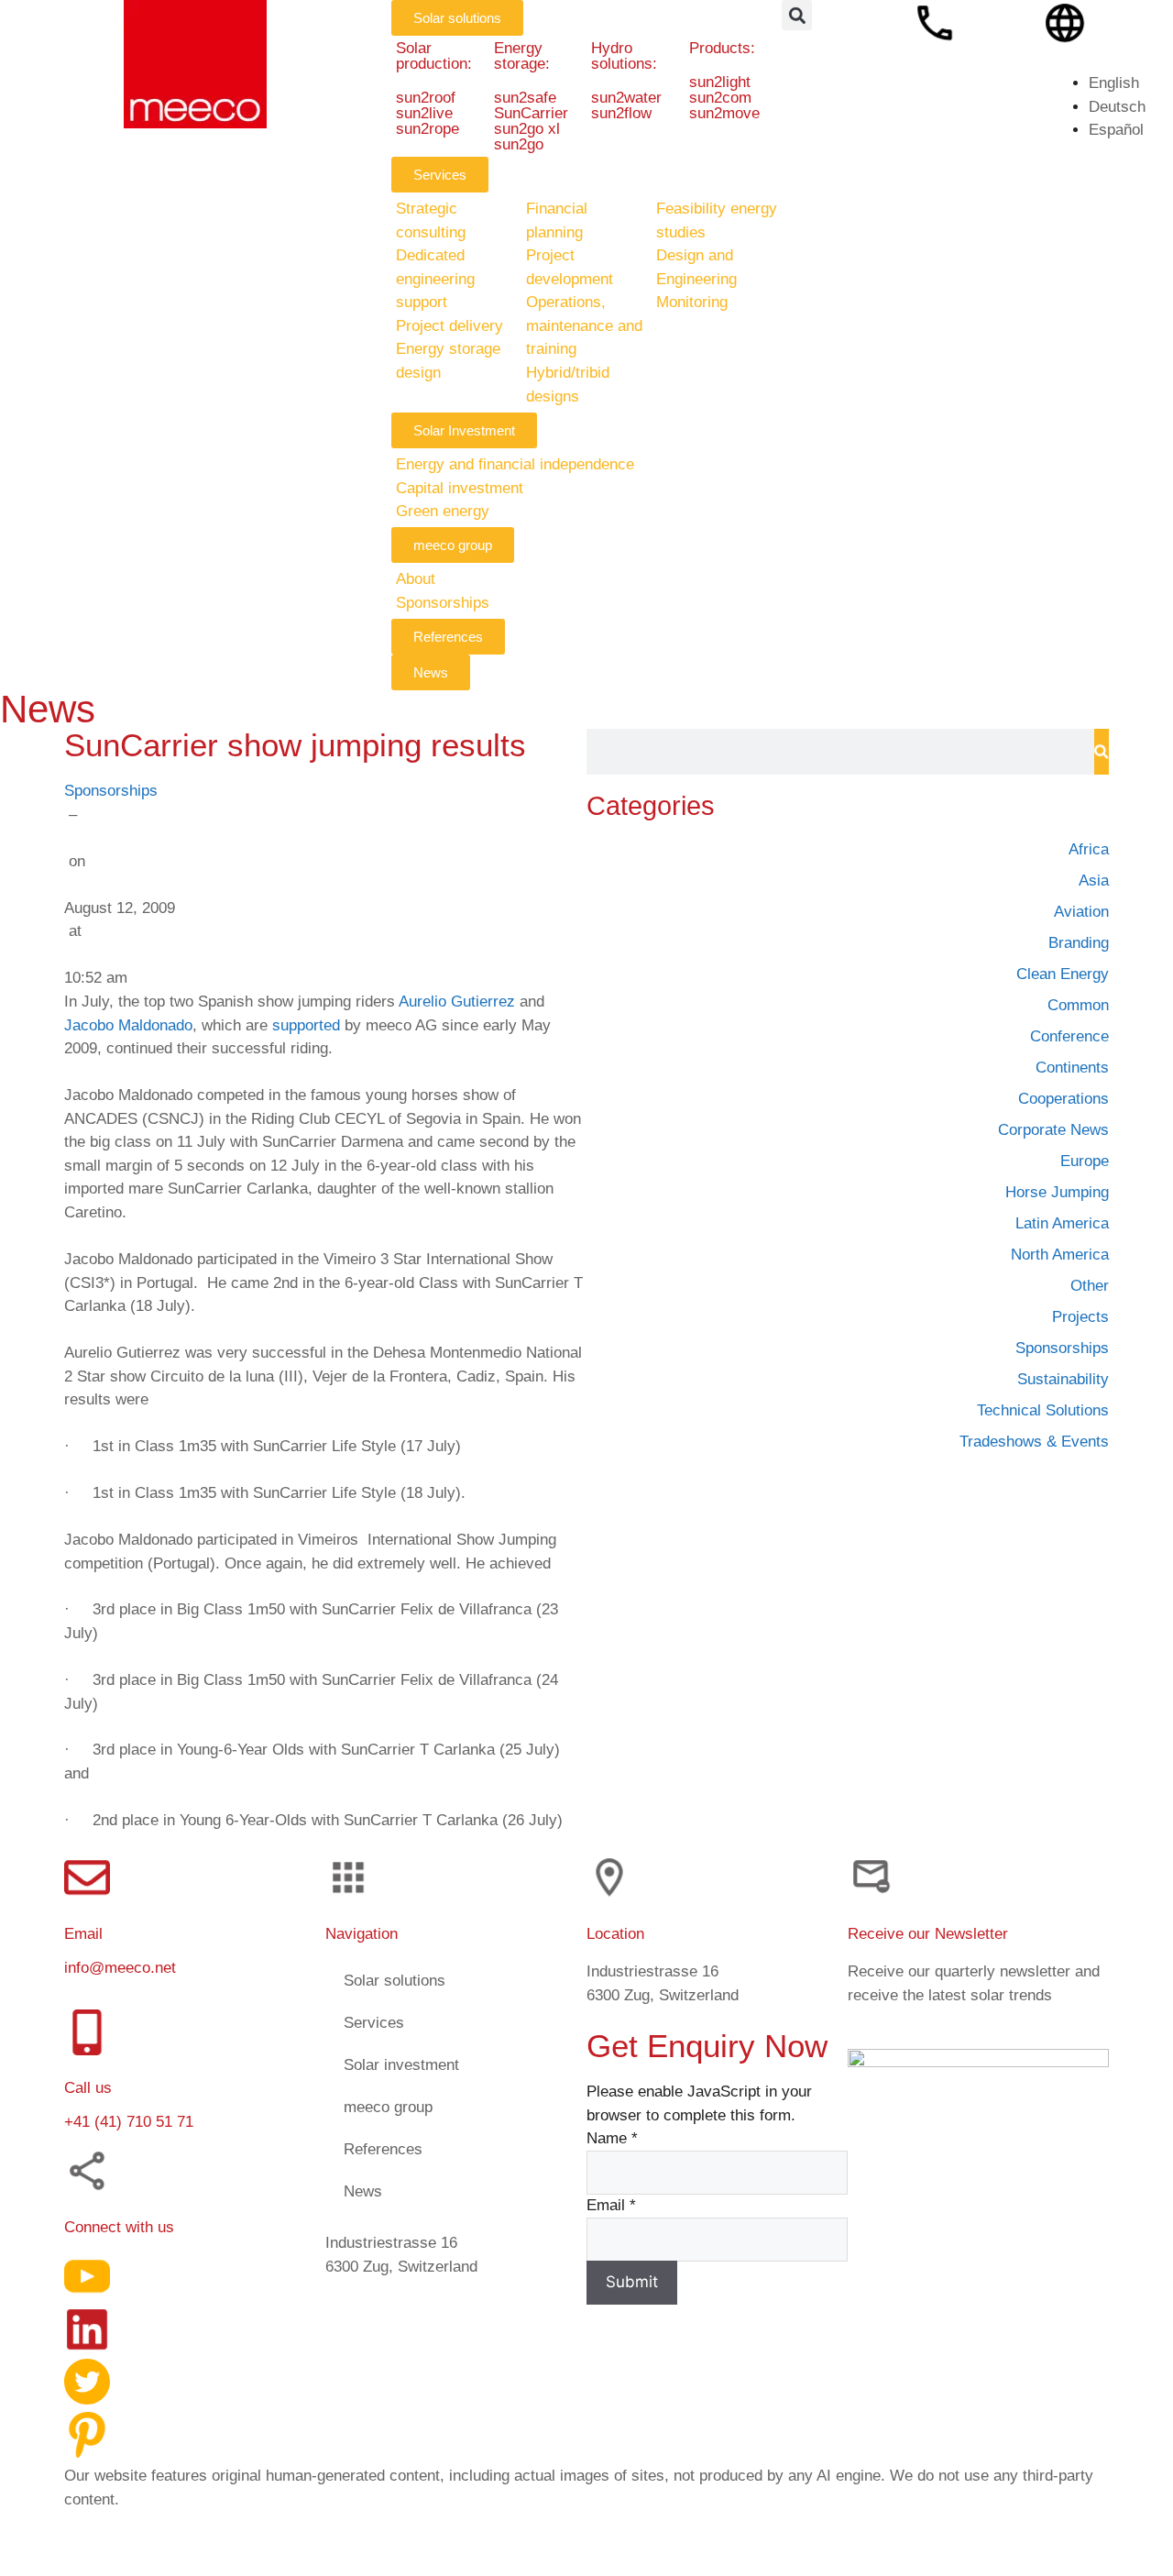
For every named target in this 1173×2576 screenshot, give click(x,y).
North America (1060, 1255)
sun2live (424, 113)
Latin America (1062, 1223)
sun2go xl (526, 129)
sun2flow (621, 113)
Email (611, 2205)
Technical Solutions (1043, 1410)
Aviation (1081, 912)
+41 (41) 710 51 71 (129, 2122)
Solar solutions (395, 1981)
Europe (1085, 1161)
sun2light (720, 82)
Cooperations (1063, 1099)
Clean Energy (1063, 974)
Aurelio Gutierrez (457, 1002)
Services (374, 2023)
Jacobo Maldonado (128, 1024)
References (383, 2149)
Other (1090, 1286)
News (363, 2191)
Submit (632, 2282)
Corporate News (1053, 1130)
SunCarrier (530, 113)
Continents (1072, 1068)
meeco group (388, 2107)
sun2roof (426, 98)
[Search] (1102, 752)
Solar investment (401, 2065)
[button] (797, 15)
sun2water (626, 98)
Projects (1080, 1317)
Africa (1089, 849)
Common (1078, 1005)
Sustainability (1063, 1379)
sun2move (724, 113)
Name (612, 2138)
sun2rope (428, 129)
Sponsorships (111, 791)
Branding (1079, 943)
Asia (1094, 881)
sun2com (720, 98)
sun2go (518, 144)
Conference (1069, 1036)
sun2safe (524, 98)
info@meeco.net (120, 1968)
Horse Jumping (1057, 1192)
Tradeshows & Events (1034, 1442)
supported (306, 1024)
